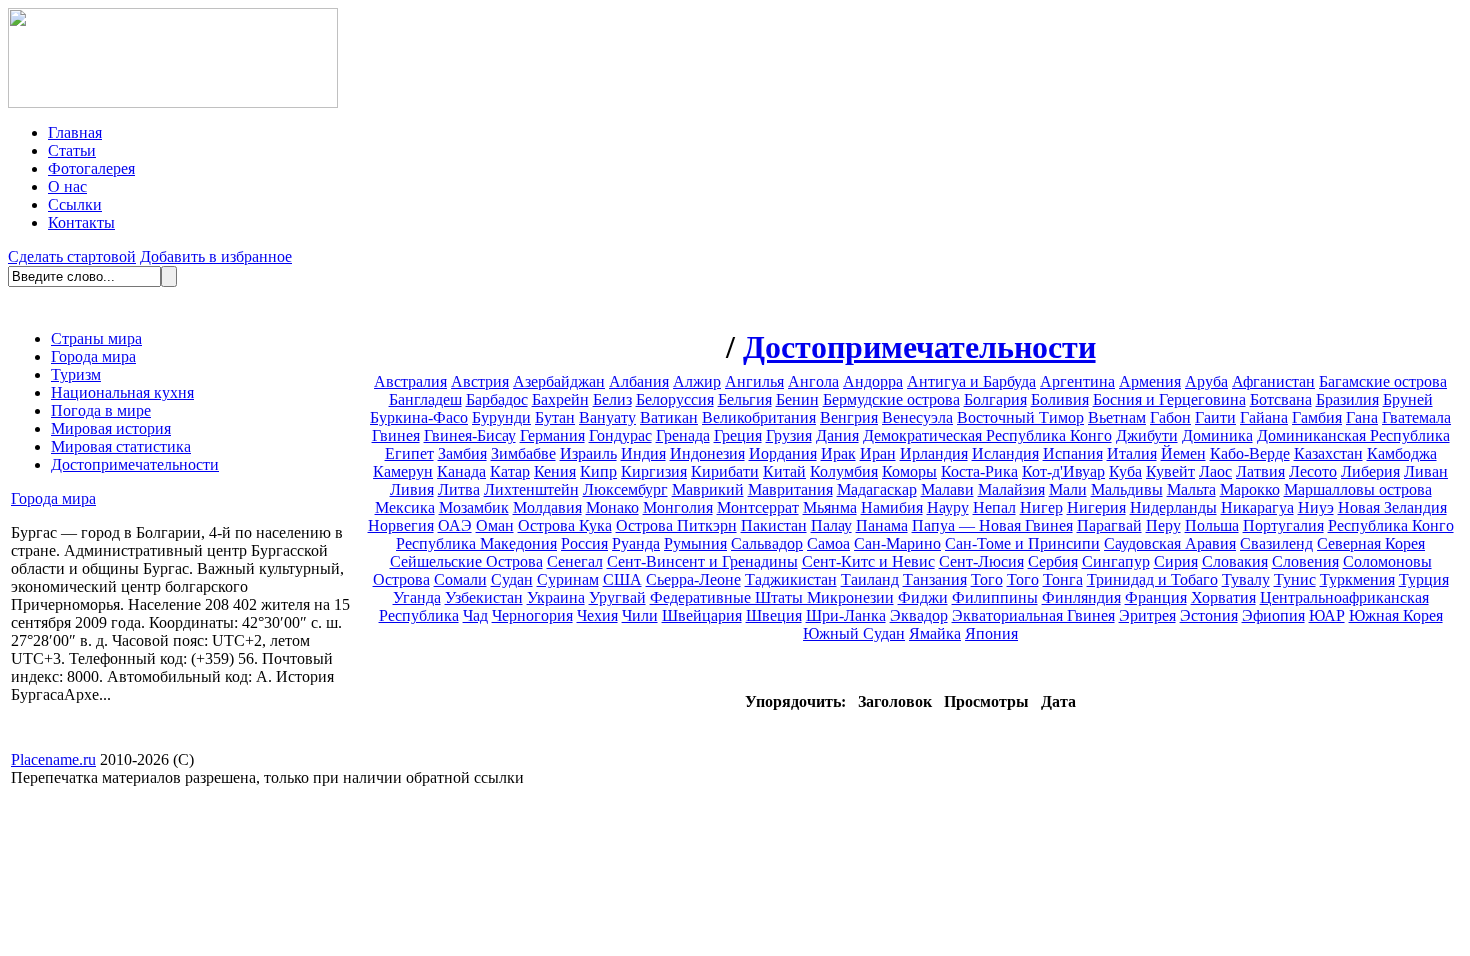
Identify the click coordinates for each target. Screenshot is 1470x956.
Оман (495, 525)
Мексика (405, 507)
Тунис (1295, 579)
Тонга (1063, 579)
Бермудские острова (891, 399)
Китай (784, 471)
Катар (510, 471)
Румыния (695, 543)
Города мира (93, 356)
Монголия (678, 507)
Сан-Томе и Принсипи (1022, 543)
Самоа (828, 543)
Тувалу (1246, 579)
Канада (461, 471)
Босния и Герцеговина (1169, 399)
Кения (555, 471)
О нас (67, 186)
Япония (991, 633)
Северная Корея (1371, 543)
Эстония (1209, 615)
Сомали (460, 579)
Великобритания (759, 417)
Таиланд (870, 579)
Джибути (1147, 435)
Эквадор (919, 615)
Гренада (683, 435)
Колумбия (844, 471)
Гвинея (396, 435)
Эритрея (1147, 615)
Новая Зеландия (1392, 507)
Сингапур (1116, 561)
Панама (882, 525)
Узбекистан (484, 597)
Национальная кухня (122, 392)
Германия (552, 435)
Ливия (412, 489)
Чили (640, 615)
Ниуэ (1316, 507)
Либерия (1370, 471)
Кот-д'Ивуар (1063, 471)
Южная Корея (1396, 615)
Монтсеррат (758, 507)
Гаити (1215, 417)
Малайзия (1011, 489)
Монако (612, 507)
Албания (639, 381)
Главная (75, 132)
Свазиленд (1276, 543)
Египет (409, 453)
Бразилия (1347, 399)
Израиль (588, 453)
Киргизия (654, 471)
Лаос (1215, 471)
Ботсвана (1281, 399)
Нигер (1041, 507)
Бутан (555, 417)
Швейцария (702, 615)
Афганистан (1273, 381)
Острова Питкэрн (676, 525)
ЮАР (1327, 615)
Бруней (1408, 399)
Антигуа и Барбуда (971, 381)
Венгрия (849, 417)
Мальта (1191, 489)
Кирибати (725, 471)
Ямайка (935, 633)
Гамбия (1317, 417)
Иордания (783, 453)
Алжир (697, 381)
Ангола (813, 381)
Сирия (1176, 561)
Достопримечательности (135, 464)
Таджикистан (791, 579)
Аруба (1206, 381)
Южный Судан (854, 633)
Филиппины (995, 597)
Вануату (607, 417)
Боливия (1060, 399)
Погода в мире (101, 410)
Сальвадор (767, 543)
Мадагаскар (877, 489)
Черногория (532, 615)
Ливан (1426, 471)
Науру (948, 507)
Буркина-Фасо (419, 417)
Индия (643, 453)
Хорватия (1223, 597)
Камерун (403, 471)
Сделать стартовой (72, 256)
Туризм (76, 374)
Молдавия (547, 507)
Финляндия (1081, 597)
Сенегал (575, 561)
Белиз (612, 399)
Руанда (636, 543)
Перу (1163, 525)
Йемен (1183, 453)
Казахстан (1328, 453)
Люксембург (625, 489)
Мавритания (790, 489)
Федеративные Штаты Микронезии (772, 597)
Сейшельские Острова (466, 561)
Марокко (1250, 489)
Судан (512, 579)
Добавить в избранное (216, 256)
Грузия (789, 435)
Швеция (774, 615)
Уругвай (617, 597)
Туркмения (1357, 579)
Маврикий (708, 489)
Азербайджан (559, 381)
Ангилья (754, 381)
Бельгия (745, 399)
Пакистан (774, 525)
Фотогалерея (91, 168)
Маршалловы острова (1358, 489)
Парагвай (1109, 525)
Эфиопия (1273, 615)
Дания (837, 435)
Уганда (417, 597)
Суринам (568, 579)
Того (987, 579)
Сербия (1053, 561)
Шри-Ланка (846, 615)
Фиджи (923, 597)
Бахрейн (560, 399)
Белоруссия (675, 399)
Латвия (1260, 471)
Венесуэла (917, 417)
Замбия (462, 453)
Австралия (410, 381)
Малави (947, 489)
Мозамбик (474, 507)
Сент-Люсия (981, 561)
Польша (1212, 525)
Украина (556, 597)
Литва (459, 489)
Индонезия (707, 453)
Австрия (480, 381)
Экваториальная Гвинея (1033, 615)
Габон (1170, 417)
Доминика (1217, 435)
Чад (475, 615)
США (622, 579)
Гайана (1264, 417)
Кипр (598, 471)
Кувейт (1170, 471)
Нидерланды (1173, 507)
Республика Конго (1391, 525)
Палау (831, 525)
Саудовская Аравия (1170, 543)
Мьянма (830, 507)
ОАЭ (455, 525)
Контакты (81, 222)
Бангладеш (425, 399)
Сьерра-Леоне (693, 579)
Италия (1132, 453)
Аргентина (1077, 381)
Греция (738, 435)
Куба (1125, 471)
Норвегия (401, 525)
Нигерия (1096, 507)
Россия (584, 543)
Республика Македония (476, 543)
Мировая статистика (121, 446)
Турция (1424, 579)
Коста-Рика (979, 471)
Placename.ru (53, 759)
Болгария (995, 399)
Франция (1156, 597)
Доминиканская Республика (1353, 435)
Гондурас (620, 435)
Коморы (909, 471)
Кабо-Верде (1250, 453)
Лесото (1313, 471)
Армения (1150, 381)
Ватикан (669, 417)
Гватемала (1416, 417)
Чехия (597, 615)
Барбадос (497, 399)
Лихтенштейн (531, 489)
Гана (1362, 417)
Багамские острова (1383, 381)
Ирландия (934, 453)
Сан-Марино (897, 543)
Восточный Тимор (1020, 417)
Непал (994, 507)
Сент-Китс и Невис (868, 561)
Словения (1305, 561)
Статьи (72, 150)
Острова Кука (565, 525)
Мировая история (111, 428)
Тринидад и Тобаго (1152, 579)
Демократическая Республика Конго (987, 435)
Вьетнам (1117, 417)
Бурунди (501, 417)
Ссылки (75, 204)
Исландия (1005, 453)
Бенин (797, 399)
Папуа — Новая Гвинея (992, 525)
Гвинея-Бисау (470, 435)
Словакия (1235, 561)
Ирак (838, 453)
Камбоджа (1402, 453)
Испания (1073, 453)
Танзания (935, 579)
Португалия (1283, 525)
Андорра (873, 381)
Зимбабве (523, 453)
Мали (1068, 489)
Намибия (892, 507)
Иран (878, 453)
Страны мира (96, 338)
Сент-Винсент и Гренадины (702, 561)
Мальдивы (1127, 489)
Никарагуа (1257, 507)
